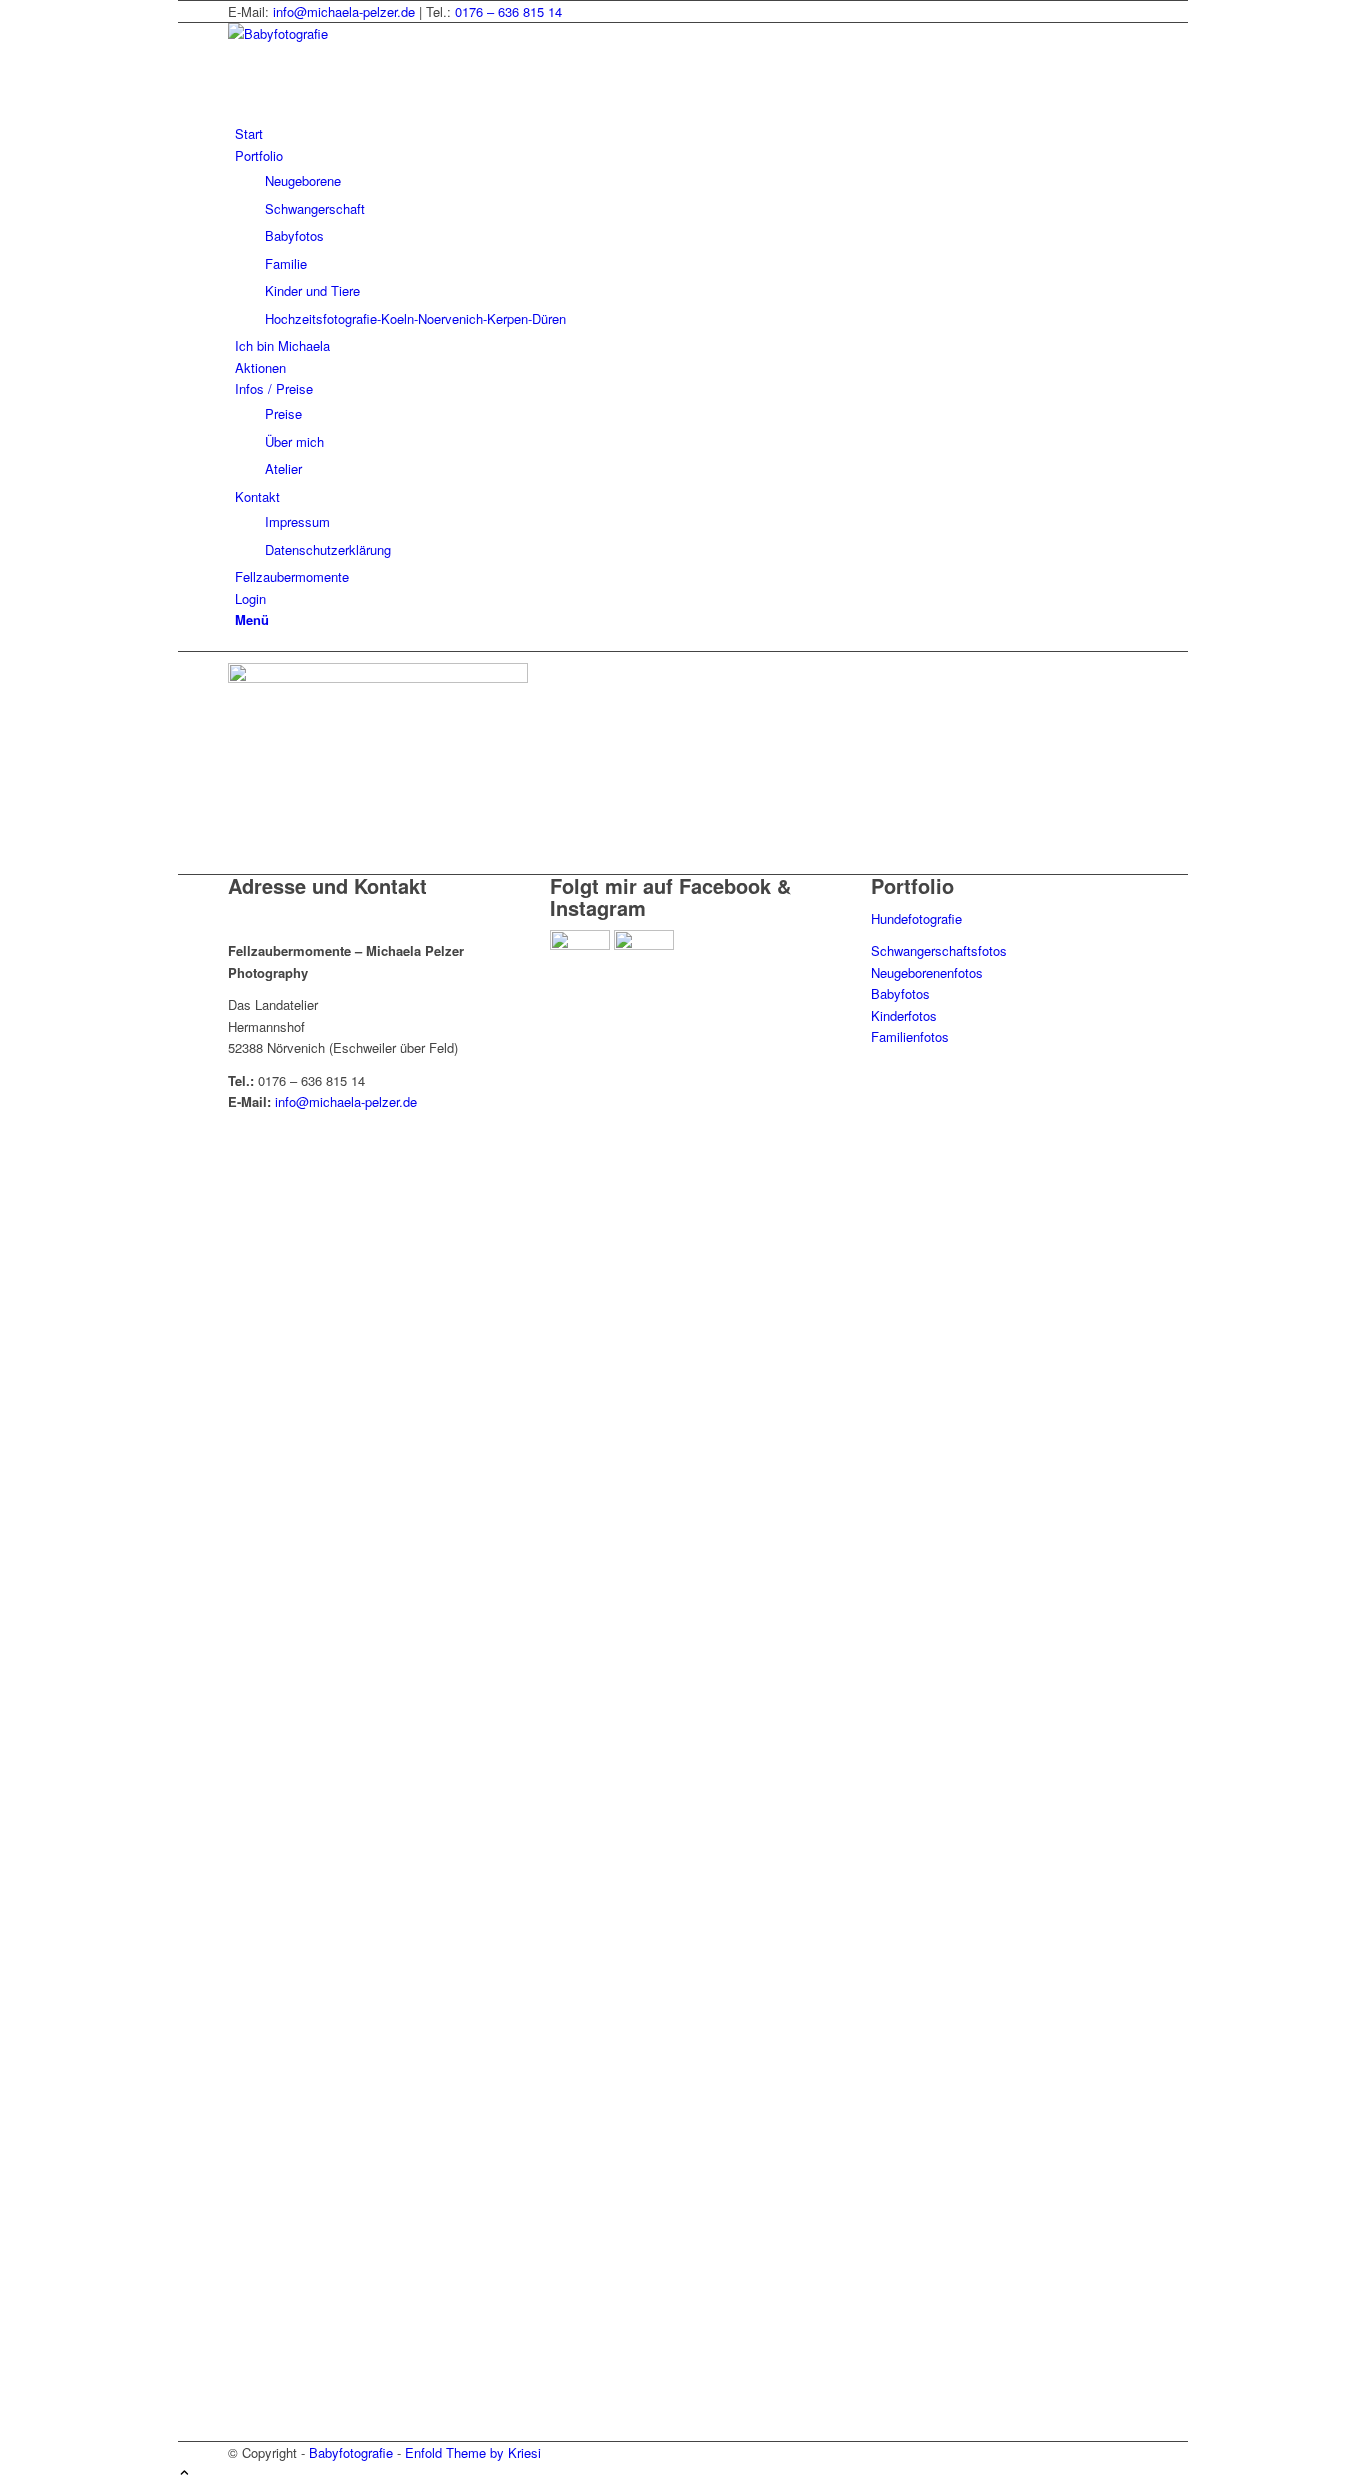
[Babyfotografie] (378, 33)
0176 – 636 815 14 (508, 11)
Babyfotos (900, 993)
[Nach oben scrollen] (184, 2473)
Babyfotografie (351, 2452)
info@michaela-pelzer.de (344, 11)
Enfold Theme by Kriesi (473, 2452)
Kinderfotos (904, 1015)
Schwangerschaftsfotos (939, 950)
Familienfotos (910, 1036)
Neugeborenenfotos (927, 972)
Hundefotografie (916, 918)
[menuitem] (686, 133)
